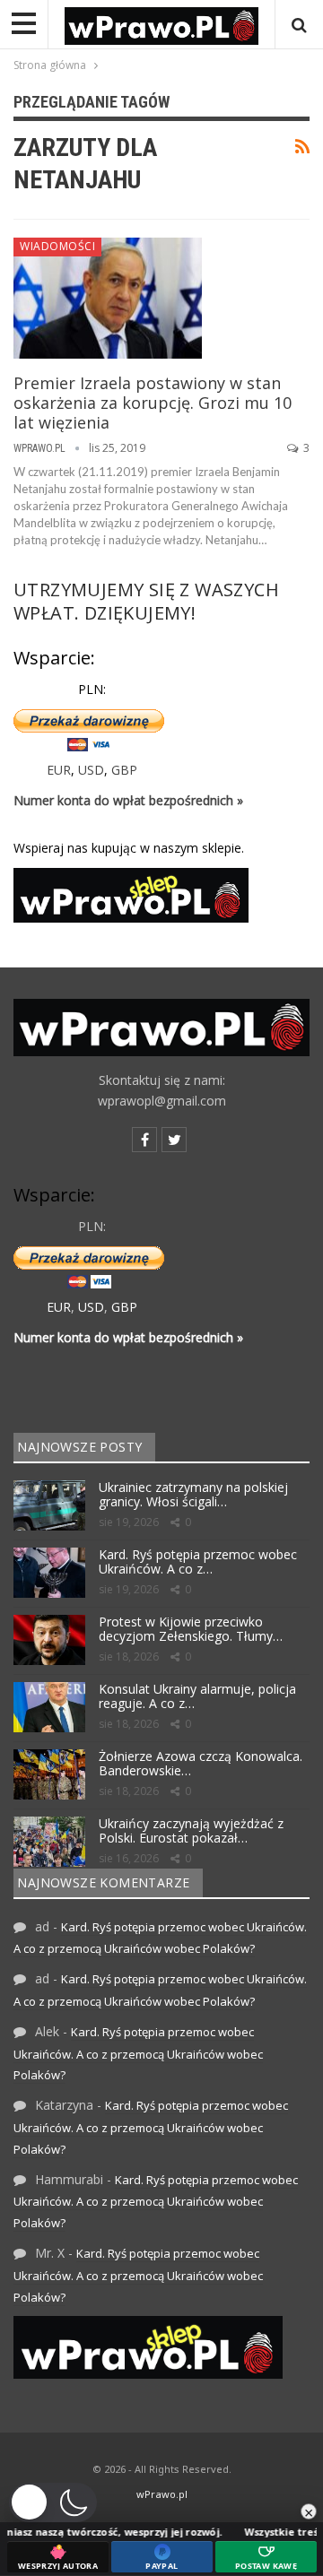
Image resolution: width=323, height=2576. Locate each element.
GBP (124, 770)
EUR (59, 770)
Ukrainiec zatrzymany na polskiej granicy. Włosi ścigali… (193, 1495)
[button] (53, 2502)
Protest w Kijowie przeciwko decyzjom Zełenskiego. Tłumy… (191, 1629)
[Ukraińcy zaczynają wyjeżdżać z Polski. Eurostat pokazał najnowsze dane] (49, 1842)
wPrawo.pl (162, 2494)
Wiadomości (57, 246)
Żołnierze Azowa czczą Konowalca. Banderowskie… (201, 1764)
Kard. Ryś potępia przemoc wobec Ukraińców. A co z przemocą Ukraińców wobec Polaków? (138, 2054)
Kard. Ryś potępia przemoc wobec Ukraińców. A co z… (198, 1562)
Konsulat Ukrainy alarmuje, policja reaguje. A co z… (197, 1696)
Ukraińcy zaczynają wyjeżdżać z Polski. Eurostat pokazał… (191, 1831)
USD (91, 770)
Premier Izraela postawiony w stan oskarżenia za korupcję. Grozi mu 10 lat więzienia (153, 403)
